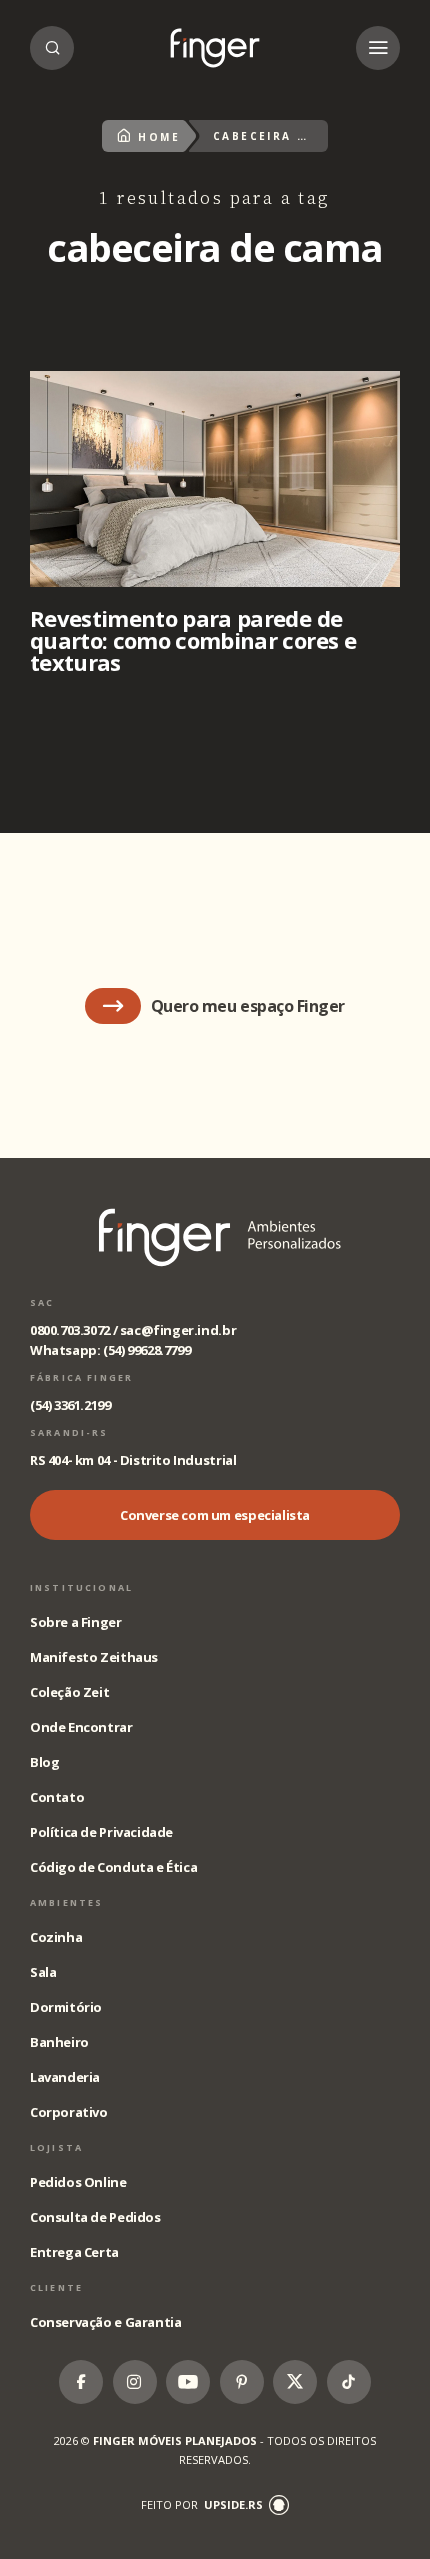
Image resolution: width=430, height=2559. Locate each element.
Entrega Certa (74, 2252)
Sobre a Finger (76, 1622)
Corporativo (69, 2112)
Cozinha (56, 1937)
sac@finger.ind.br (178, 1330)
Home (159, 137)
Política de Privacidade (101, 1832)
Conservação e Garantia (105, 2322)
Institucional (81, 1587)
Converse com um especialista (215, 1515)
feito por (202, 2504)
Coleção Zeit (69, 1692)
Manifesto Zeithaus (94, 1657)
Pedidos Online (78, 2182)
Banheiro (59, 2042)
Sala (43, 1972)
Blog (44, 1762)
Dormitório (66, 2007)
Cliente (56, 2287)
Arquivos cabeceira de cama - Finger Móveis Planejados (215, 48)
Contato (57, 1797)
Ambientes (66, 1902)
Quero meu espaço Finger (248, 1006)
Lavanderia (65, 2077)
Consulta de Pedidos (95, 2217)
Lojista (56, 2147)
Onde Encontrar (81, 1727)
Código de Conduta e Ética (113, 1867)
